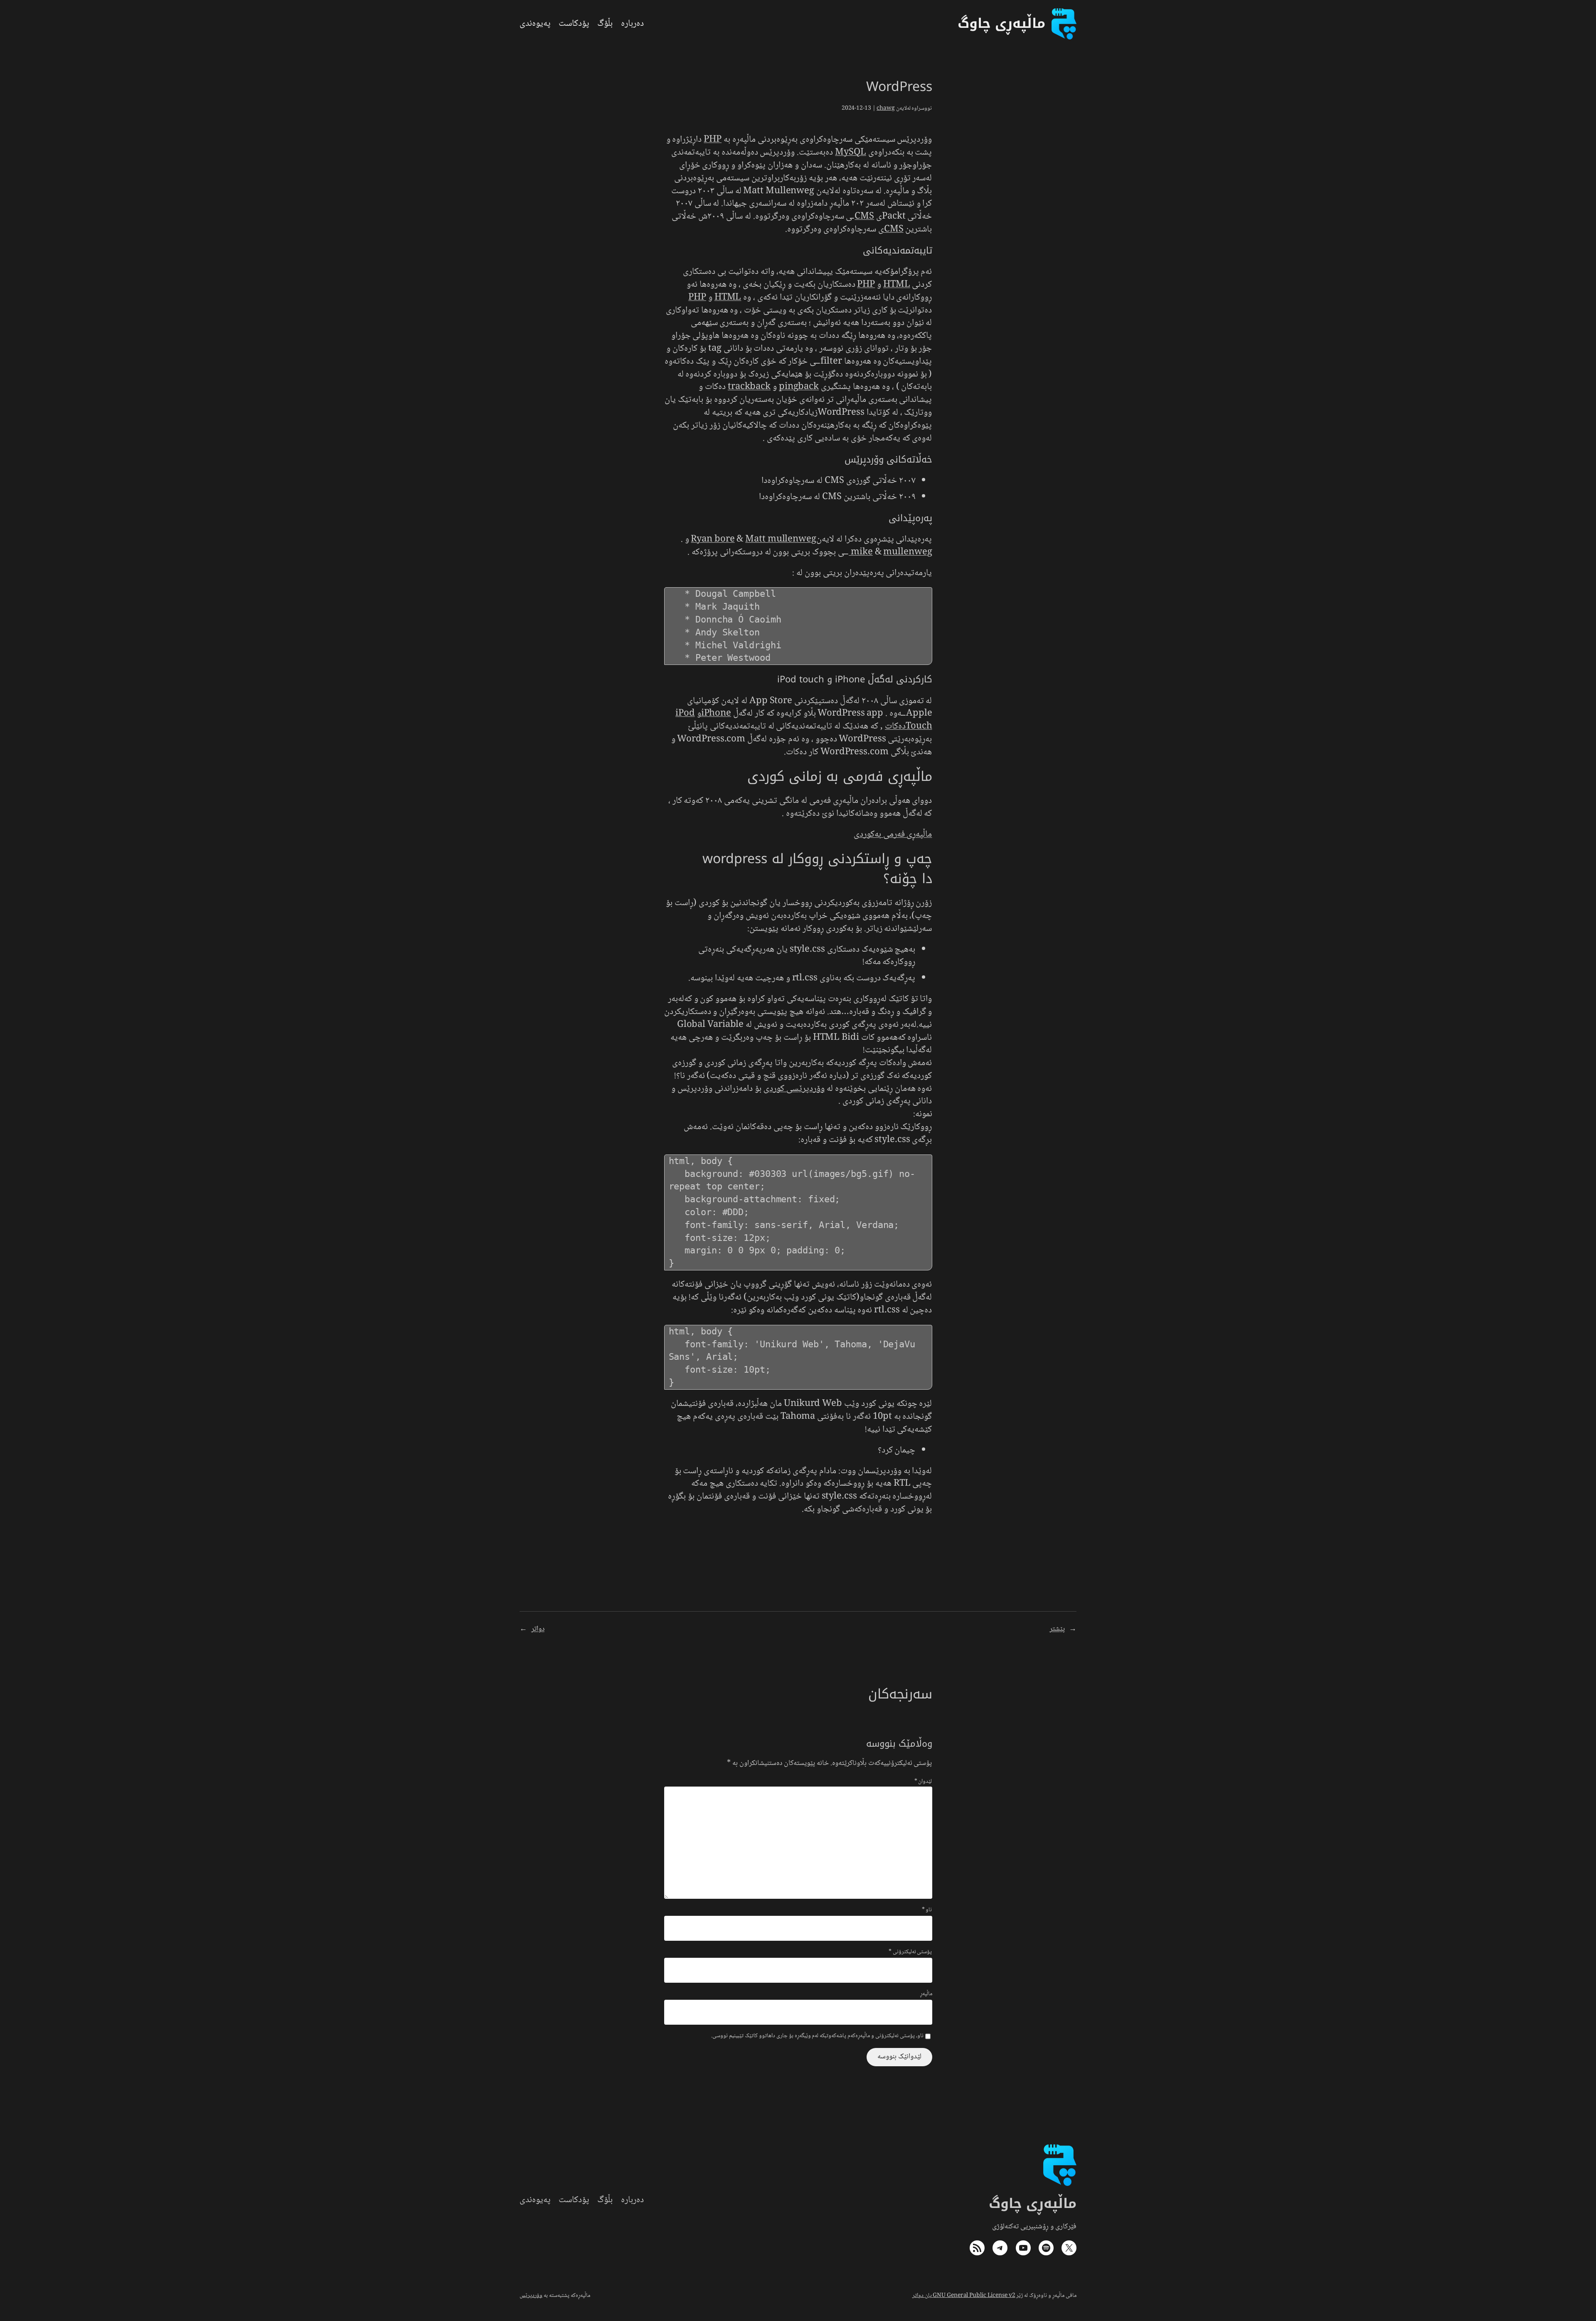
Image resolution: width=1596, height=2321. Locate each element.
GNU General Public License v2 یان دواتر (964, 2296)
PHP (713, 140)
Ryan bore (713, 539)
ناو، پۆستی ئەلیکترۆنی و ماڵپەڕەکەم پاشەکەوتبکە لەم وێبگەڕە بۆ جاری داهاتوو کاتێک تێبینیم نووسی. (817, 2036)
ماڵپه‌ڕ (926, 1994)
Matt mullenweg (781, 539)
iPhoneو (714, 714)
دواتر (538, 1629)
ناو (927, 1910)
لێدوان (923, 1782)
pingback (799, 387)
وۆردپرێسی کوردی (794, 1089)
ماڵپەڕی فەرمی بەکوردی (893, 834)
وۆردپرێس (531, 2296)
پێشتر (1057, 1629)
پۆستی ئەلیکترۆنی (910, 1952)
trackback (749, 387)
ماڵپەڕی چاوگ (1033, 2204)
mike (862, 552)
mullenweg (890, 552)
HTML (897, 285)
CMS (864, 217)
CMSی (891, 229)
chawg (886, 108)
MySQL (851, 153)
